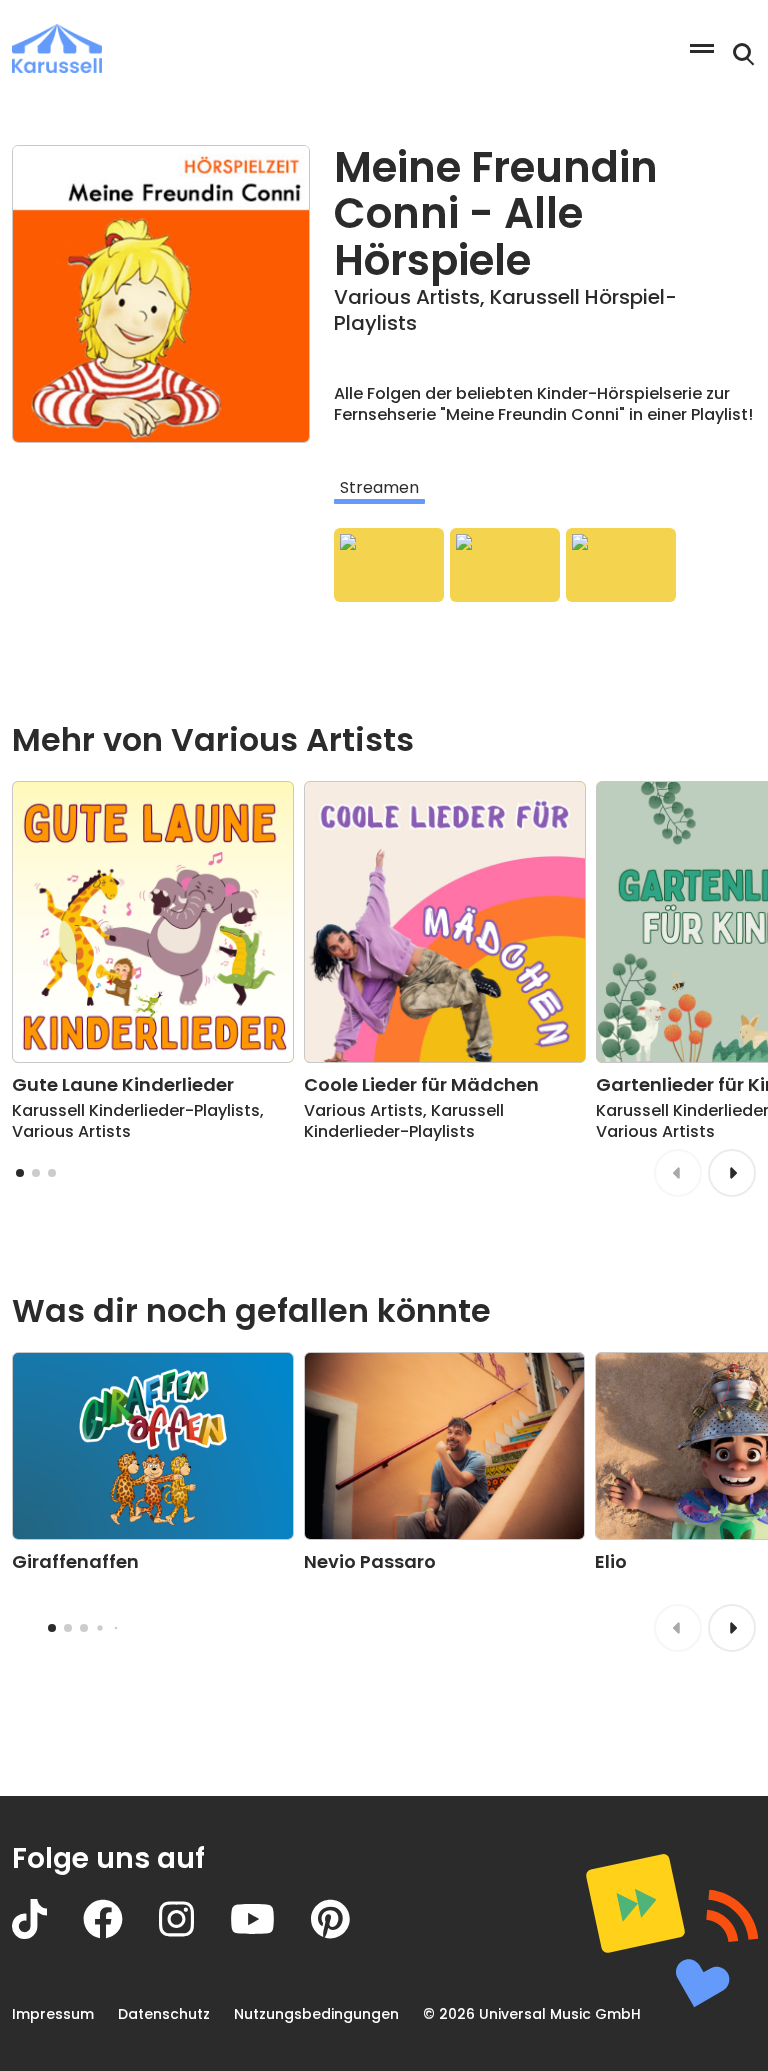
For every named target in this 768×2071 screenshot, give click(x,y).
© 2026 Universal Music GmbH (532, 2014)
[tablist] (545, 488)
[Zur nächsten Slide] (732, 1173)
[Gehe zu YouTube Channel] (270, 1933)
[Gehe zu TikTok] (47, 1933)
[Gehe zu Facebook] (121, 1933)
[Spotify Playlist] (389, 565)
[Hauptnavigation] (702, 48)
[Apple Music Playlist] (505, 565)
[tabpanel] (545, 565)
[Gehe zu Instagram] (194, 1933)
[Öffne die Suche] (744, 55)
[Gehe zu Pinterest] (348, 1933)
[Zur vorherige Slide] (678, 1173)
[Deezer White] (621, 565)
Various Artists (407, 297)
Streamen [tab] (379, 487)
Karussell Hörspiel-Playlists (505, 310)
